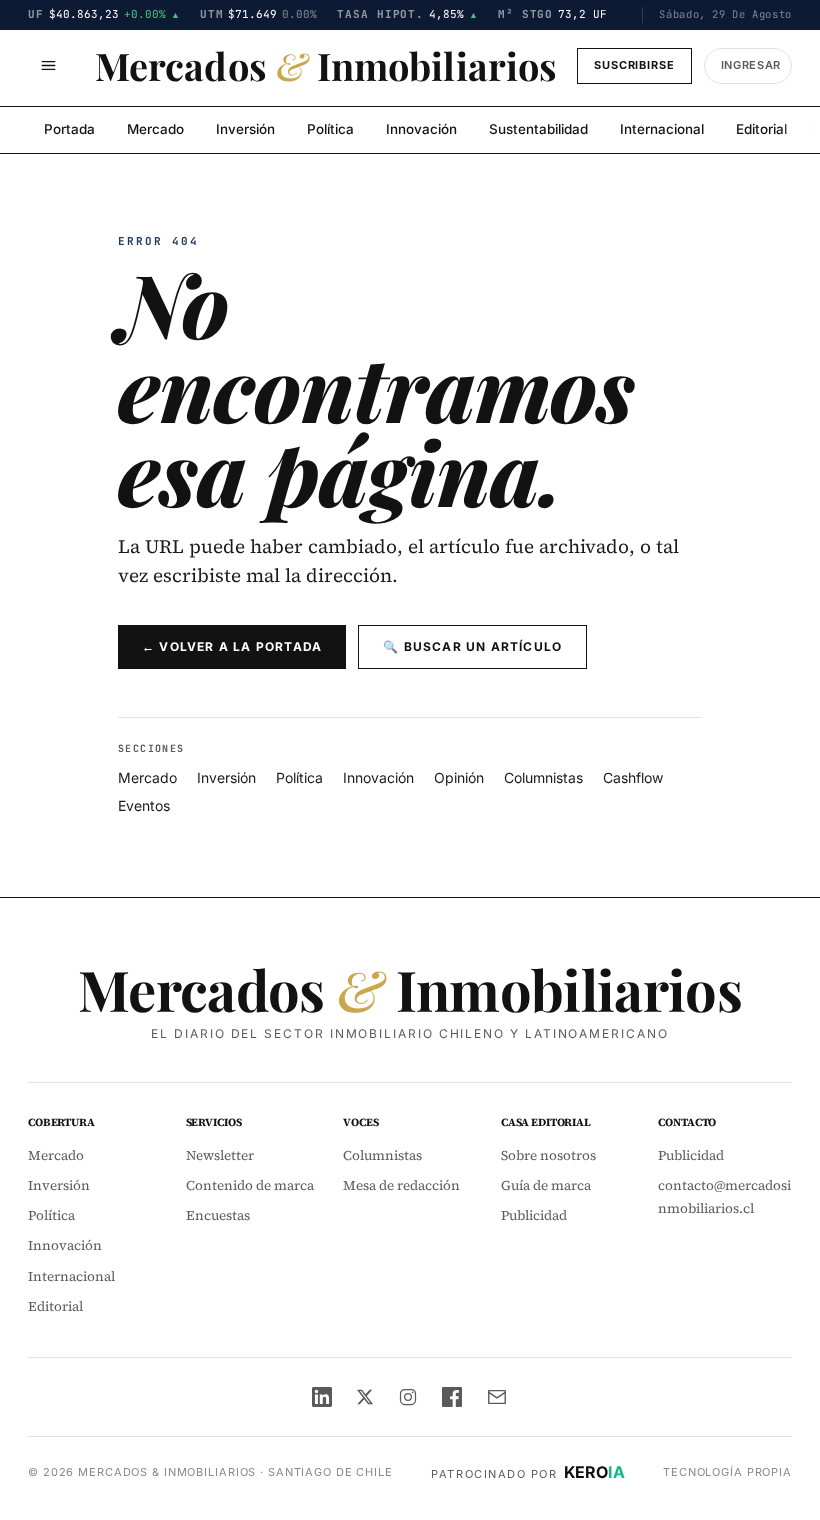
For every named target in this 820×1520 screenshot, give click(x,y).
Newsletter (220, 1155)
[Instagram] (408, 1397)
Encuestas (218, 1215)
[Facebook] (452, 1397)
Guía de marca (546, 1185)
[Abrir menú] (48, 66)
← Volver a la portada (232, 646)
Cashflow (633, 777)
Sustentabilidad (538, 129)
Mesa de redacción (401, 1185)
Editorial (761, 129)
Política (330, 129)
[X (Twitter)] (365, 1397)
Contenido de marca (250, 1185)
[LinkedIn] (322, 1397)
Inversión (245, 129)
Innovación (421, 129)
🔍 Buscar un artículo (472, 646)
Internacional (662, 129)
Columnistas (543, 777)
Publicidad (534, 1215)
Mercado (155, 129)
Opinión (459, 777)
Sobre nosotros (548, 1155)
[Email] (497, 1397)
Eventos (144, 805)
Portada (69, 129)
